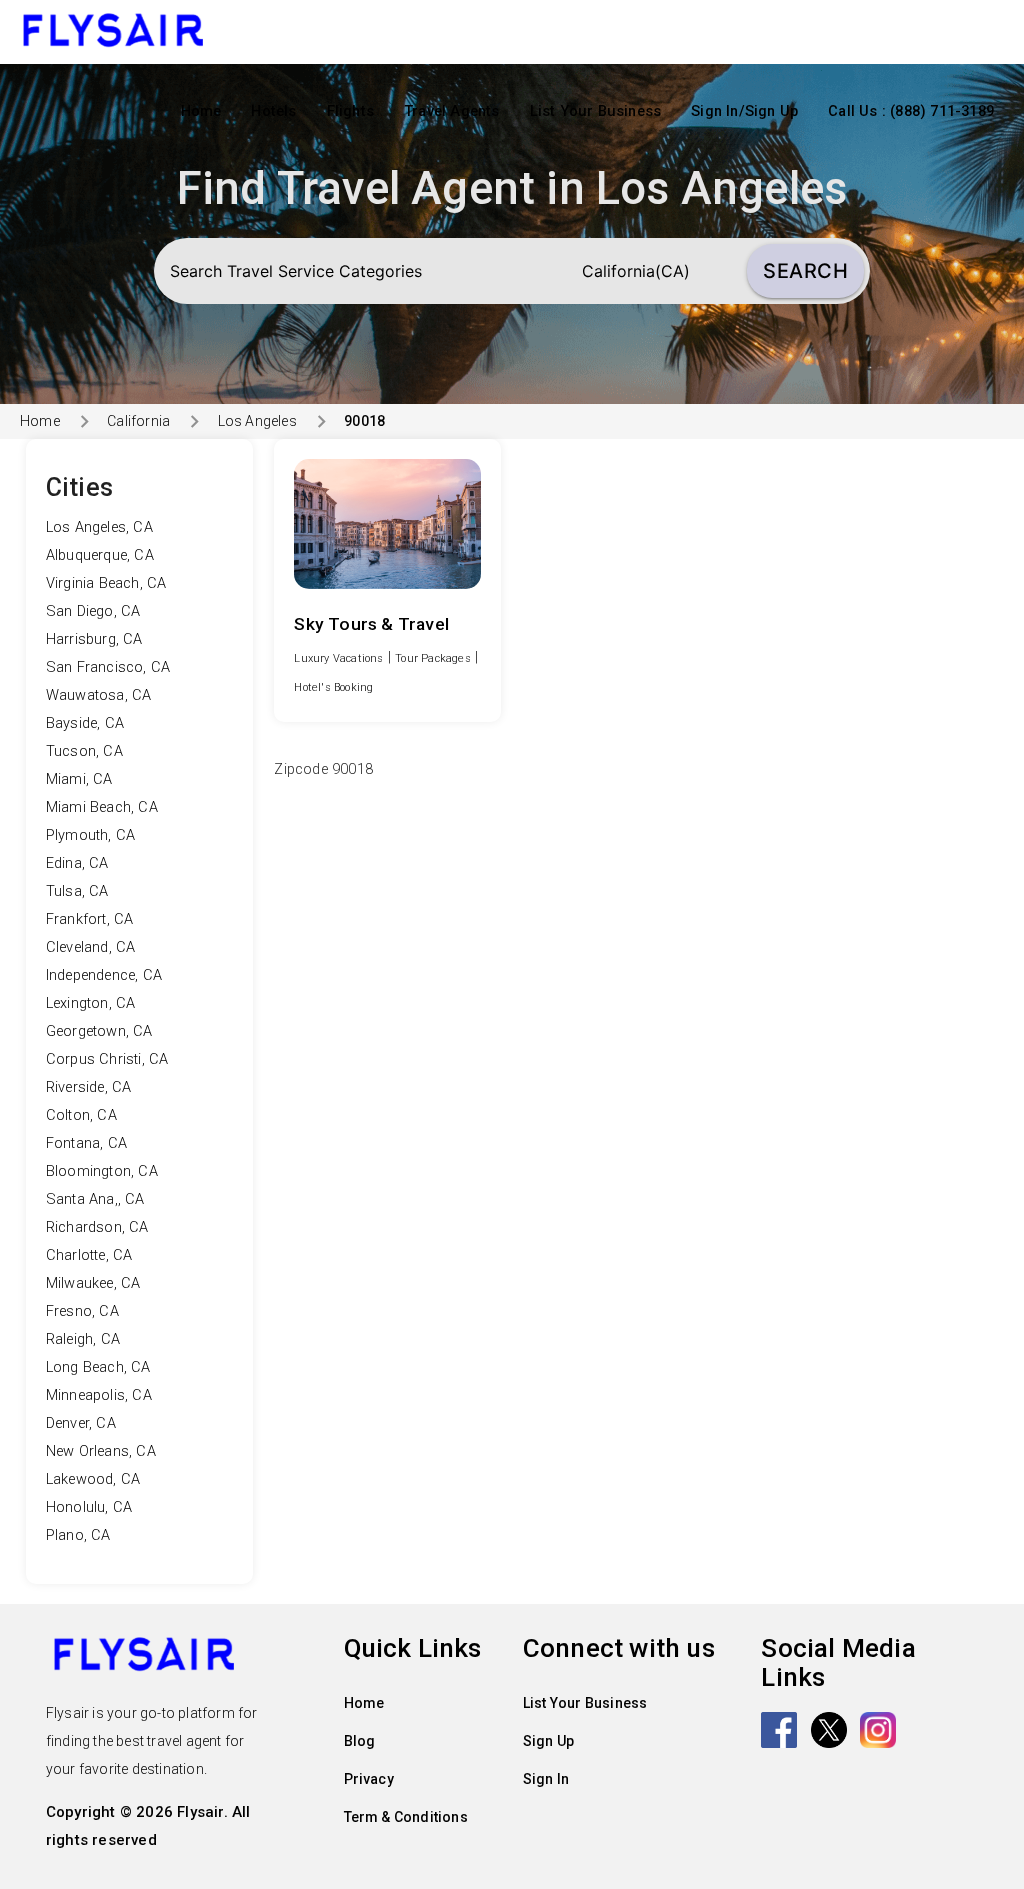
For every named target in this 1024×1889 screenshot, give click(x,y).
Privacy (369, 1779)
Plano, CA (78, 1535)
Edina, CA (77, 863)
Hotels (273, 111)
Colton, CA (81, 1115)
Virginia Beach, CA (106, 583)
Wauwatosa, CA (99, 695)
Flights (350, 111)
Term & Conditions (406, 1817)
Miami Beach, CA (102, 807)
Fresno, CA (82, 1311)
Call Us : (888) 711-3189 (911, 111)
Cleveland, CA (91, 947)
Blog (360, 1741)
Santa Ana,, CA (95, 1199)
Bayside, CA (85, 723)
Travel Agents (452, 111)
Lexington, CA (91, 1003)
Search (805, 271)
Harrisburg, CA (94, 639)
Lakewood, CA (93, 1479)
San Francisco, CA (108, 667)
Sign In (546, 1779)
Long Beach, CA (98, 1367)
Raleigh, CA (83, 1339)
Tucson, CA (84, 751)
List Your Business (596, 111)
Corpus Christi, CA (107, 1059)
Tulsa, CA (77, 891)
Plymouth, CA (90, 835)
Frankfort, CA (90, 919)
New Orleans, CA (101, 1451)
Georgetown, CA (99, 1031)
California (138, 421)
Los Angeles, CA (99, 527)
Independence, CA (104, 975)
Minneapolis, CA (99, 1395)
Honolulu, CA (89, 1507)
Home (201, 111)
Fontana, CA (86, 1143)
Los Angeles (257, 421)
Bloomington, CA (102, 1171)
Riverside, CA (89, 1087)
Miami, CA (79, 779)
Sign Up (548, 1741)
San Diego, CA (93, 611)
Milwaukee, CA (93, 1283)
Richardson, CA (97, 1227)
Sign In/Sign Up (744, 111)
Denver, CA (81, 1423)
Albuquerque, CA (100, 555)
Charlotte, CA (89, 1255)
